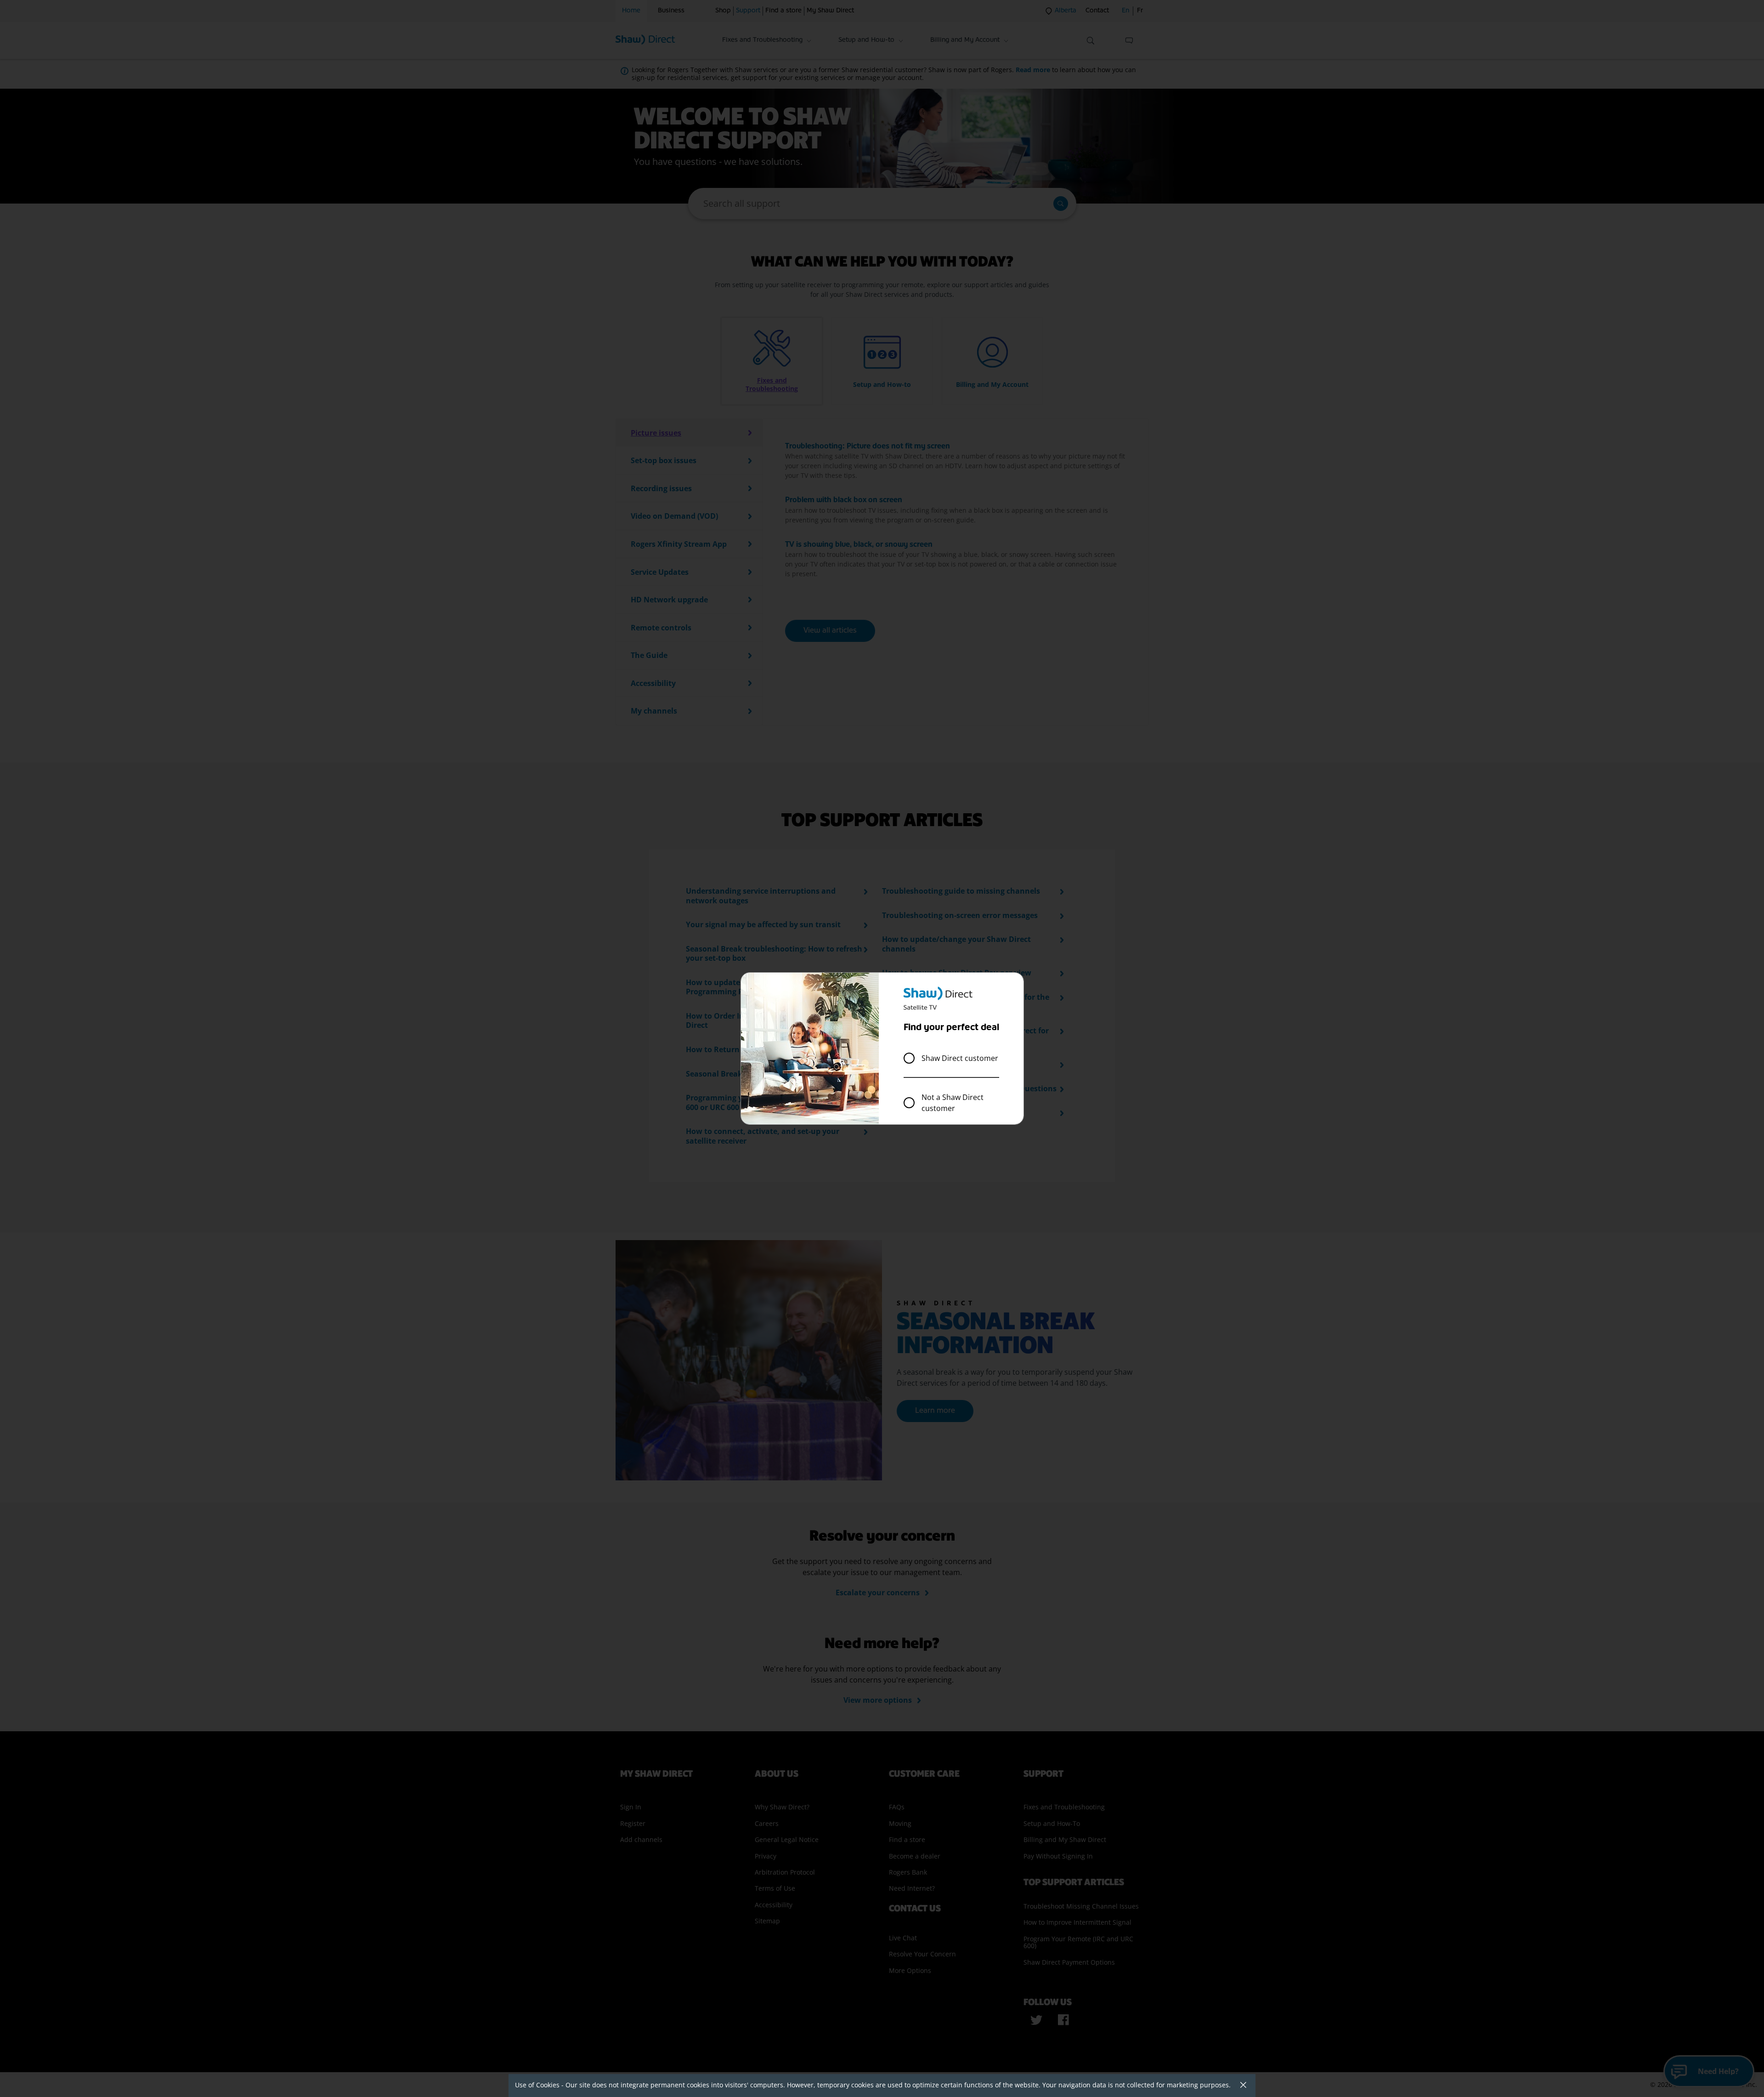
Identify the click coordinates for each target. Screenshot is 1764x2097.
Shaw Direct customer (960, 1058)
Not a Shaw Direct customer (953, 1103)
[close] (1240, 2086)
